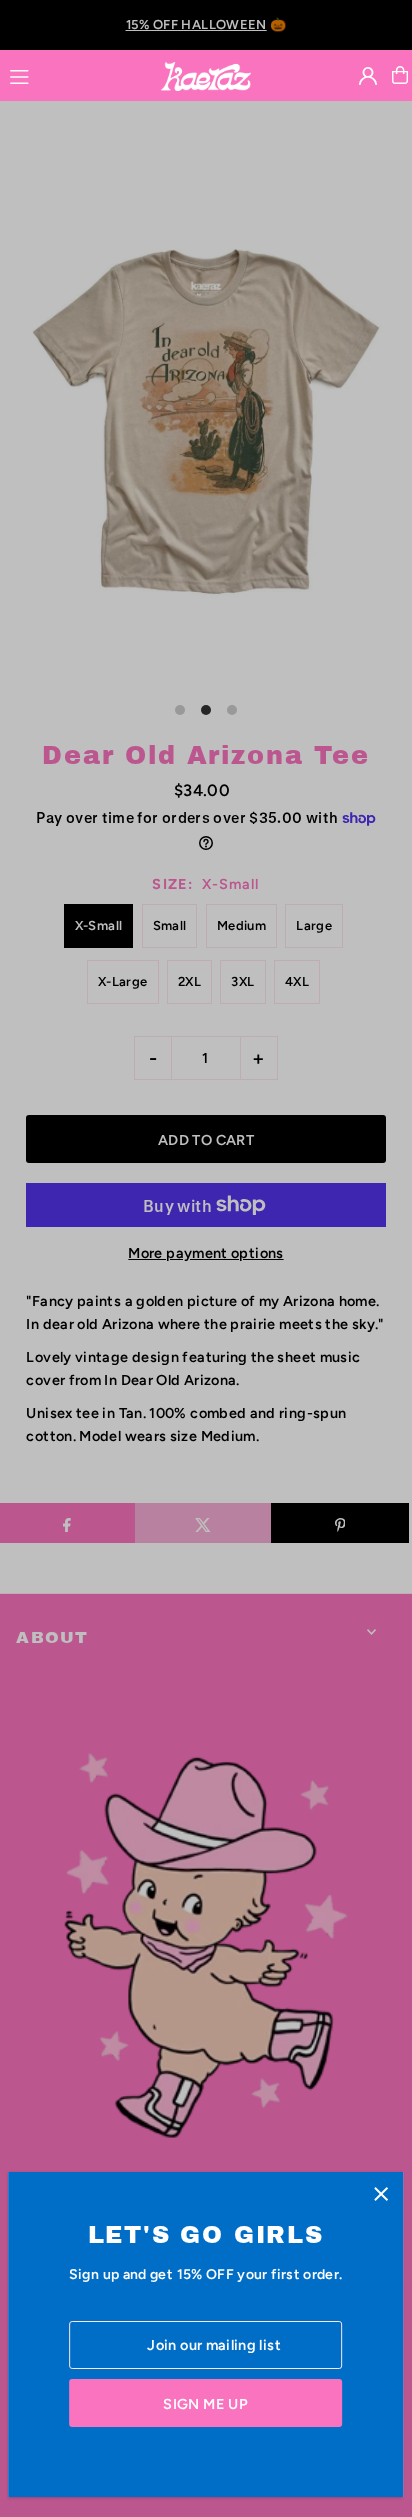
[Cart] (400, 75)
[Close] (380, 2194)
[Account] (368, 76)
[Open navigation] (75, 74)
